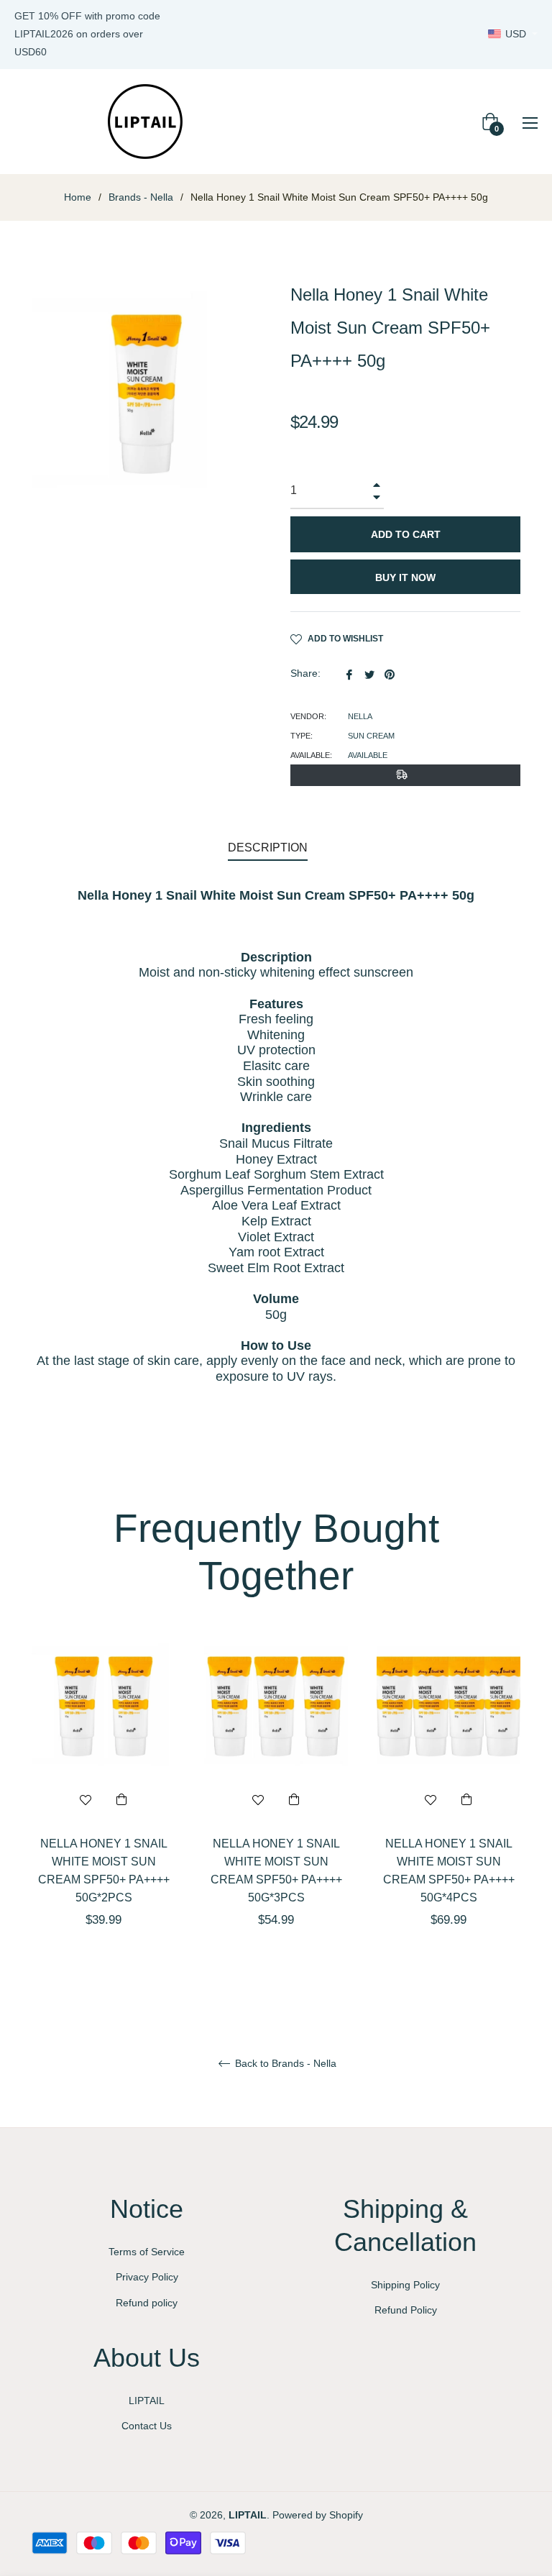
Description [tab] (268, 848)
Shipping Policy (405, 2285)
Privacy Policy (147, 2277)
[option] (103, 1806)
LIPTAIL (147, 2401)
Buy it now (405, 577)
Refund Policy (406, 2310)
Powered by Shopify (318, 2515)
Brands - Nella (141, 197)
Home (78, 197)
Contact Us (147, 2426)
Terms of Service (147, 2252)
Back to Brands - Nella (284, 2063)
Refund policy (147, 2303)
